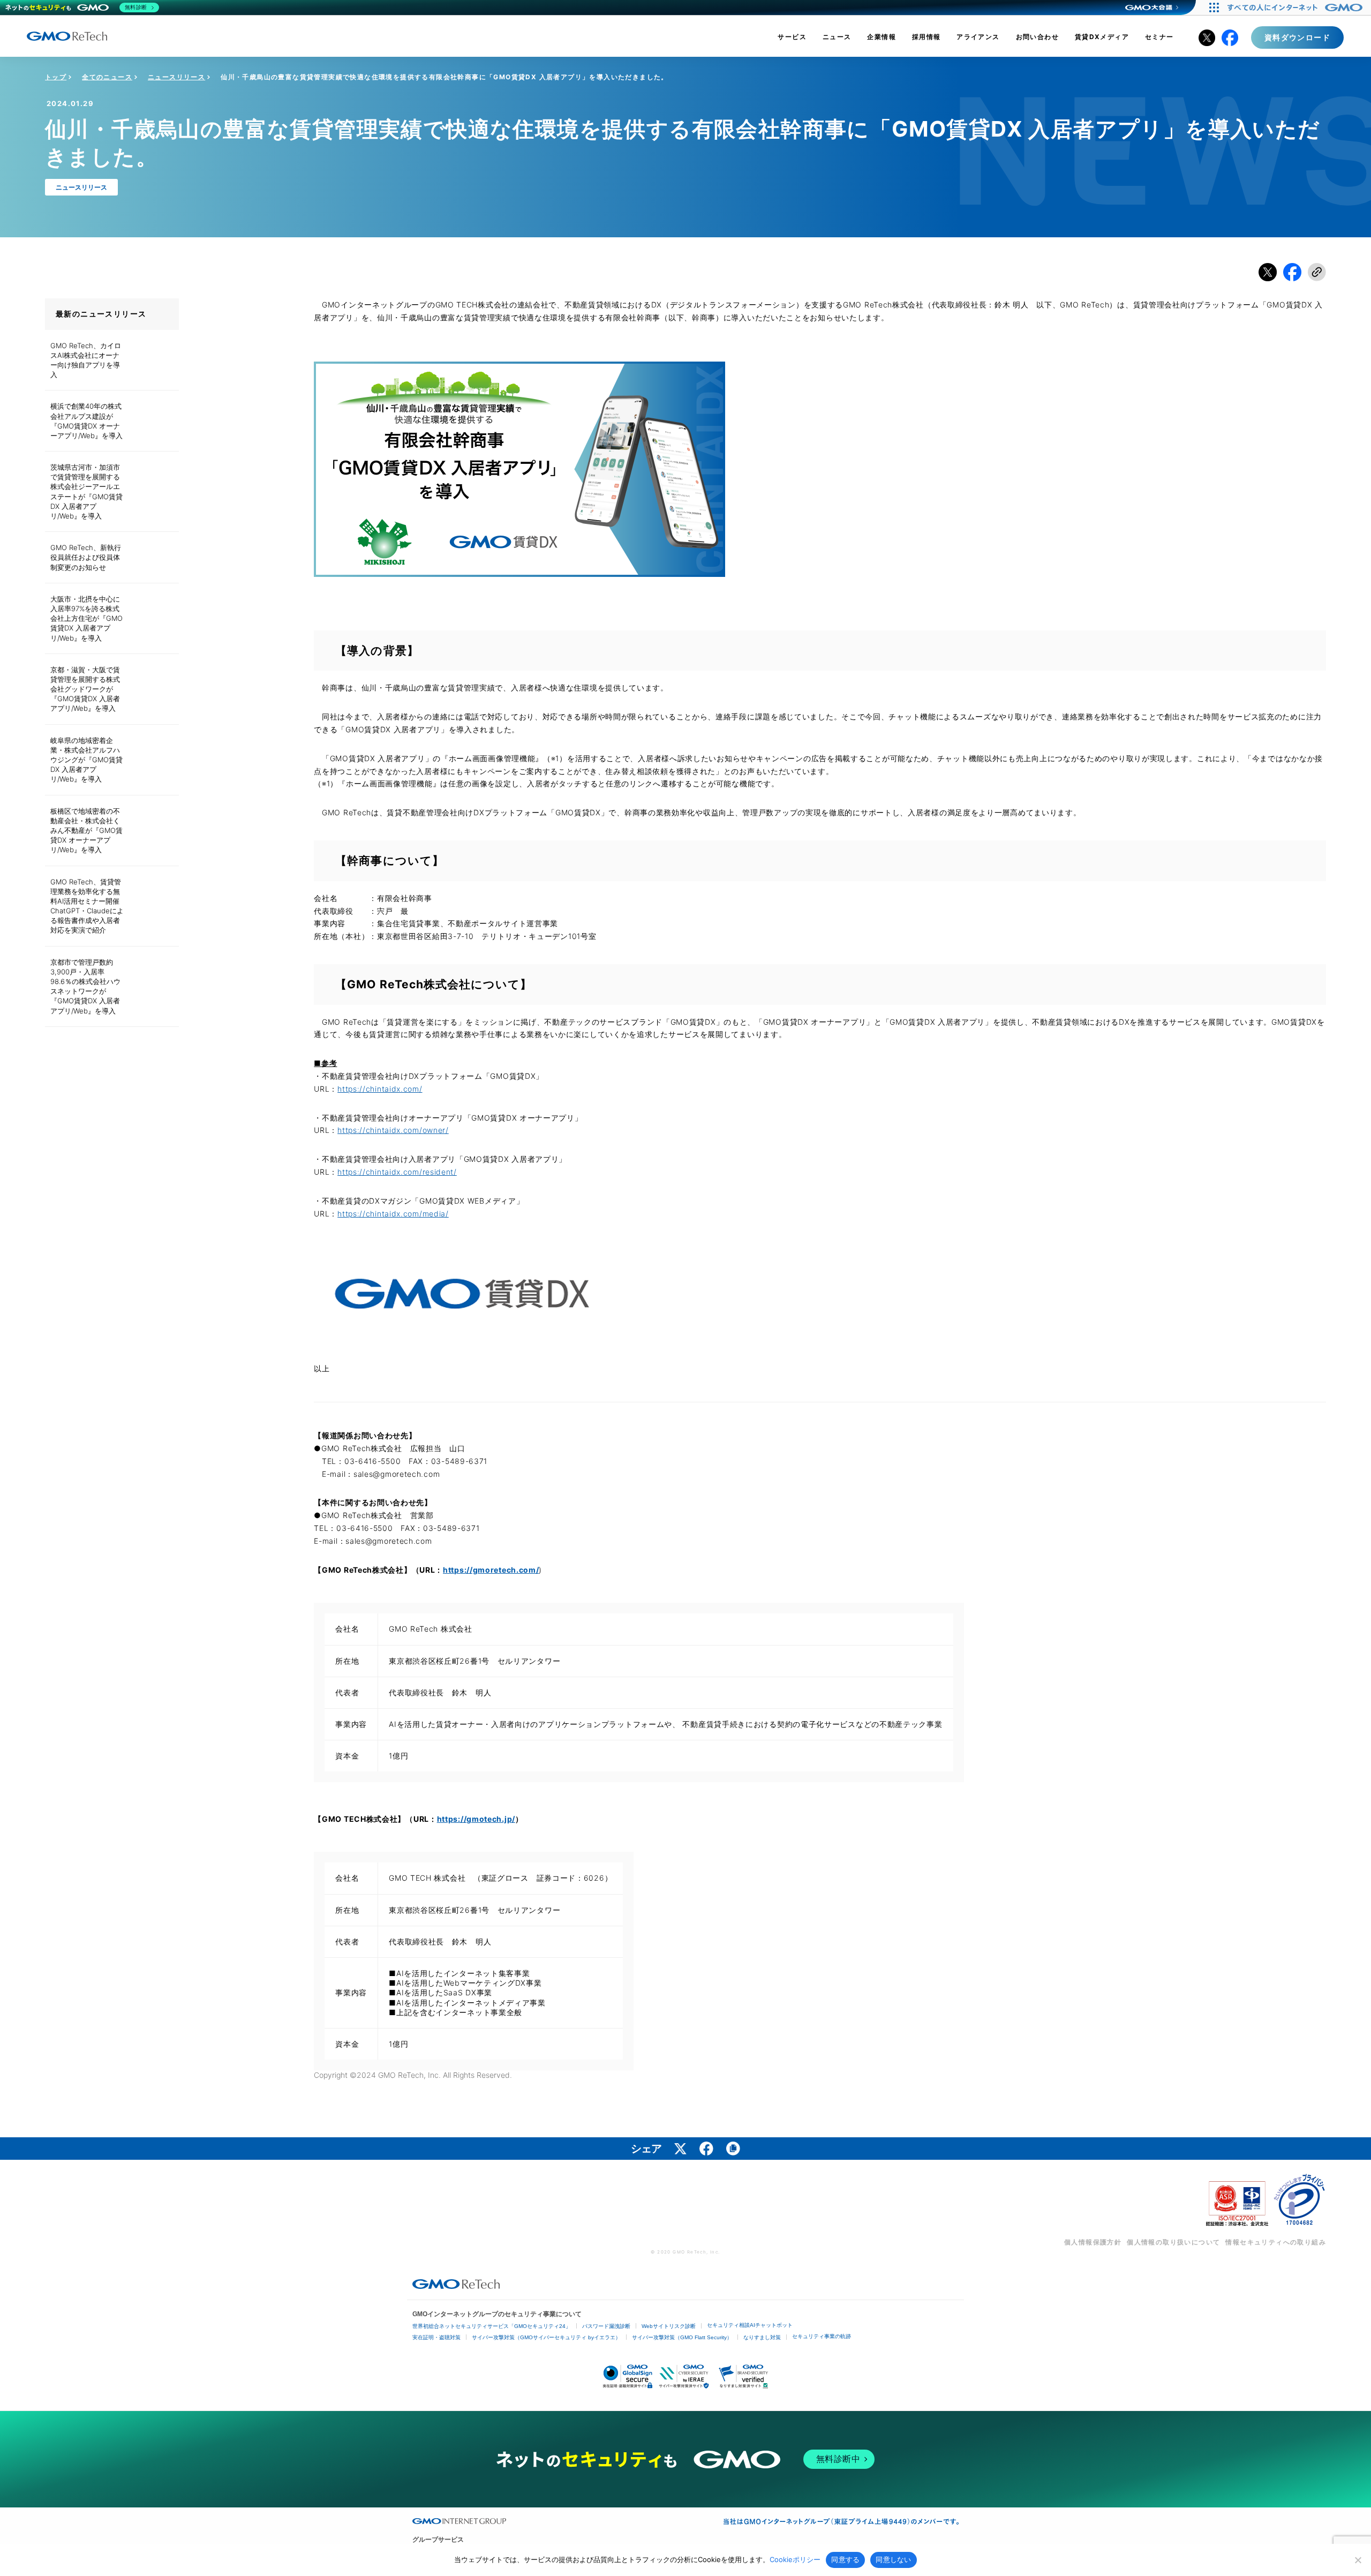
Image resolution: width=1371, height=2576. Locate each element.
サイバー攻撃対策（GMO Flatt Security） (682, 2337)
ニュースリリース (176, 77)
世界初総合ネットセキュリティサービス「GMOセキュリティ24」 (492, 2326)
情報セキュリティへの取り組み (1276, 2242)
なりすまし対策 (762, 2337)
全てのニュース (107, 77)
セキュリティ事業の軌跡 (822, 2336)
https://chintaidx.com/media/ (393, 1214)
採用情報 (926, 37)
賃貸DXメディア (1102, 37)
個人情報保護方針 (1093, 2242)
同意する (845, 2559)
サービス (792, 37)
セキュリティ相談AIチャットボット (750, 2325)
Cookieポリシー (795, 2559)
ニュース (837, 37)
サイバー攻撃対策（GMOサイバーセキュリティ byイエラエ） (546, 2337)
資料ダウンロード (1297, 37)
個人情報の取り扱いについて (1173, 2242)
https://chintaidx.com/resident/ (397, 1172)
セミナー (1159, 37)
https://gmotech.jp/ (476, 1819)
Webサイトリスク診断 (669, 2326)
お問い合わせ (1037, 37)
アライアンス (978, 37)
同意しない (893, 2559)
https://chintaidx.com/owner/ (393, 1130)
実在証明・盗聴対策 (436, 2337)
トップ (56, 77)
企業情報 (882, 37)
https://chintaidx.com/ (380, 1089)
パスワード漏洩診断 (606, 2326)
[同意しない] (1358, 2560)
